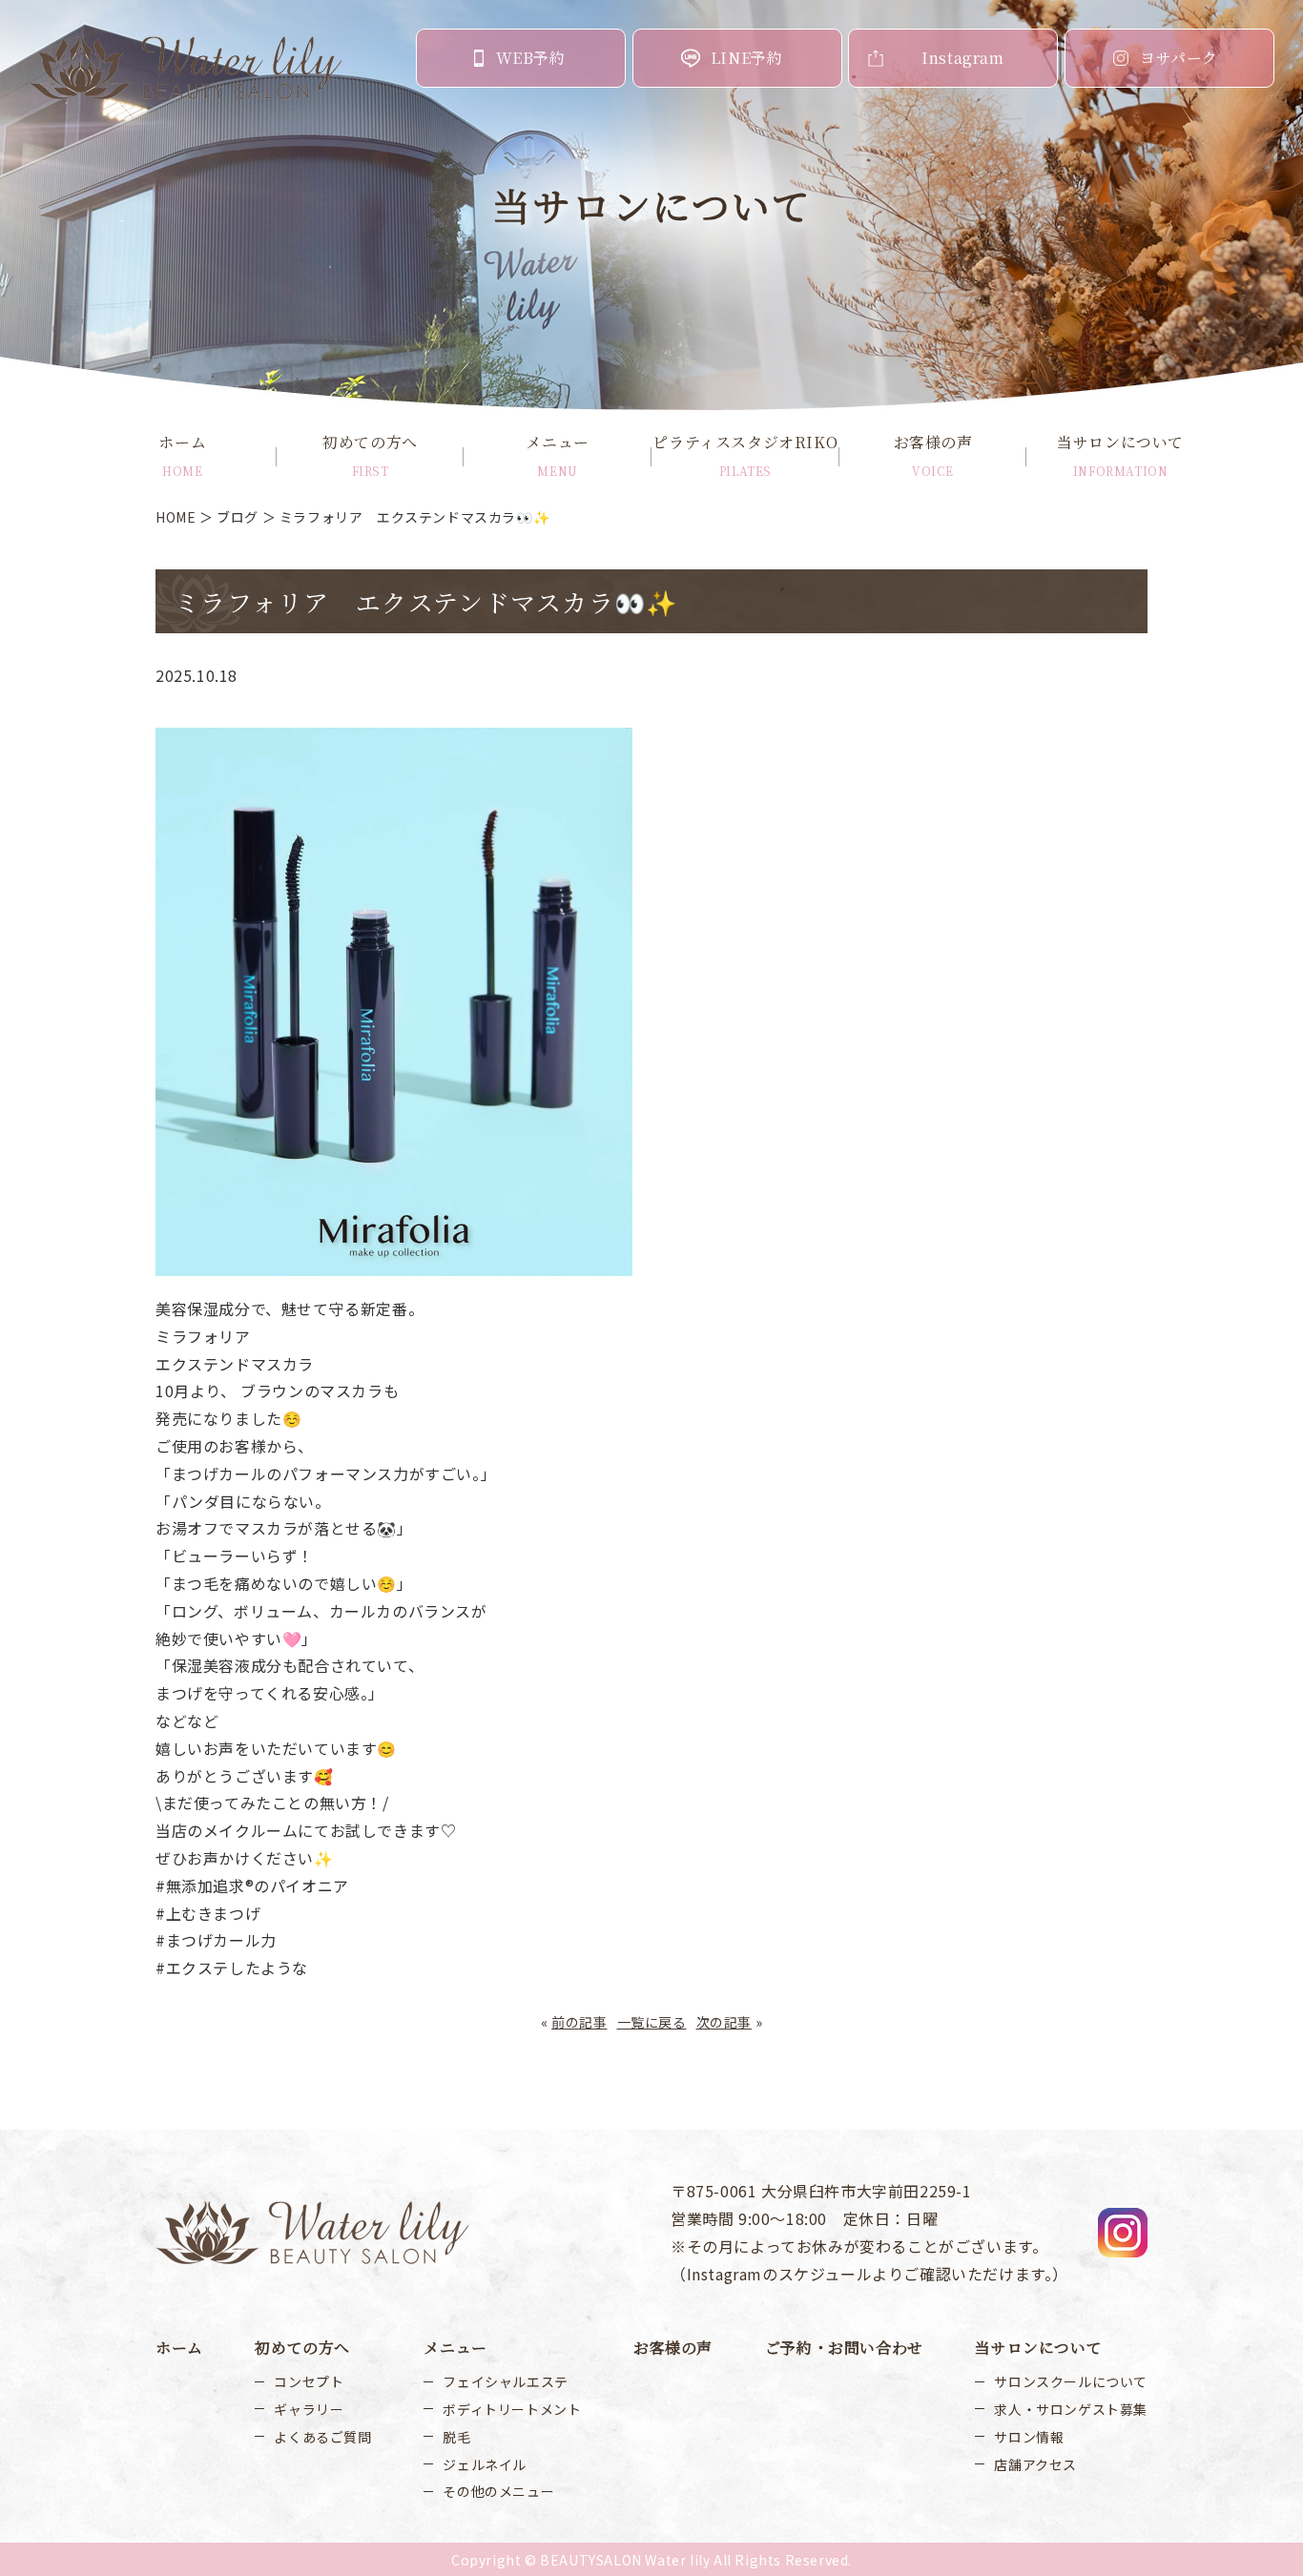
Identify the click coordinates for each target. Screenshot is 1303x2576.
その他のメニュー (498, 2491)
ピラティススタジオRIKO (745, 455)
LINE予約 (747, 58)
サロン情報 (1029, 2437)
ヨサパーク (1179, 58)
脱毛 (456, 2437)
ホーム (182, 455)
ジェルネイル (485, 2464)
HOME (176, 517)
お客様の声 (933, 455)
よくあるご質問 (322, 2437)
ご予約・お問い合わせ (844, 2348)
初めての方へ (370, 455)
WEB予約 (531, 58)
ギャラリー (309, 2409)
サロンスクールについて (1071, 2381)
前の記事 (579, 2022)
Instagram (962, 58)
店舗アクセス (1035, 2464)
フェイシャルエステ (505, 2381)
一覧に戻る (652, 2022)
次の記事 (724, 2022)
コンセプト (309, 2381)
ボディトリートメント (512, 2409)
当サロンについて (1120, 455)
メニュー (557, 455)
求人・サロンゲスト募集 (1071, 2409)
